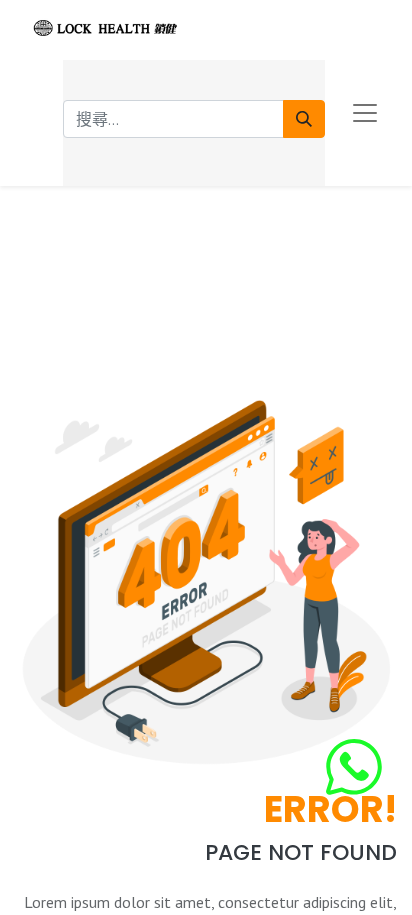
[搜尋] (304, 119)
